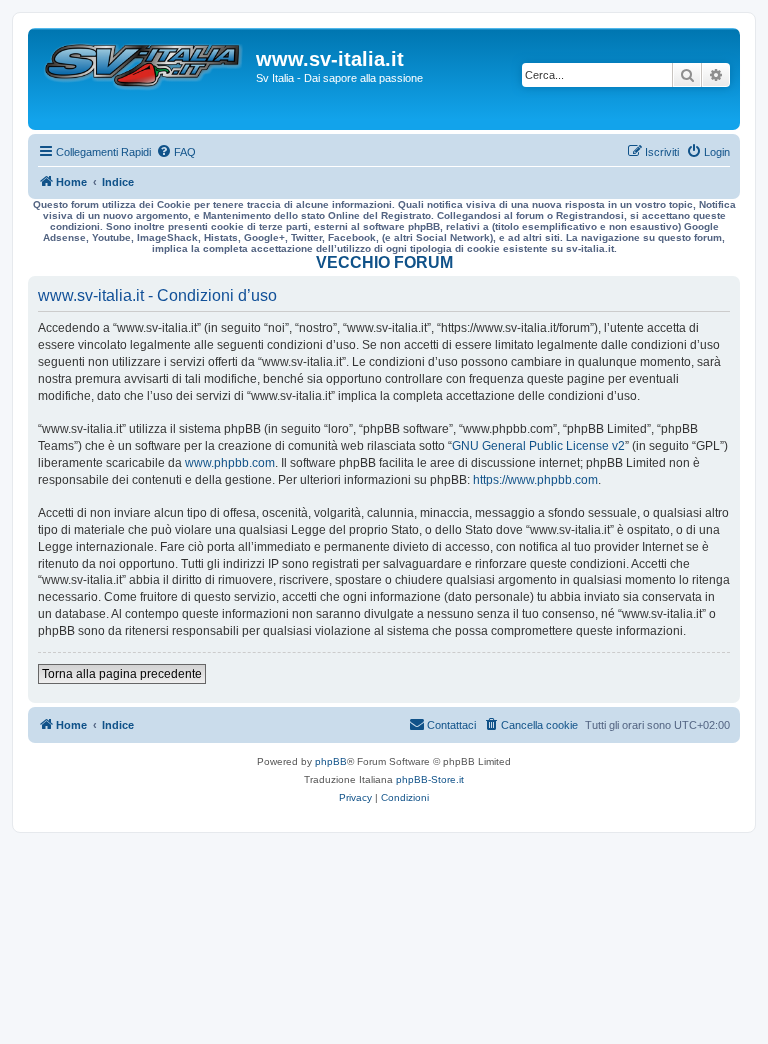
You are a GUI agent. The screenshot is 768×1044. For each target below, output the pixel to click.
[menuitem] (176, 152)
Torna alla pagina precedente (122, 674)
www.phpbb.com (230, 463)
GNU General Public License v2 (538, 446)
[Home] (144, 79)
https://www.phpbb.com (535, 480)
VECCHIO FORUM (384, 262)
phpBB (331, 761)
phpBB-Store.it (430, 779)
